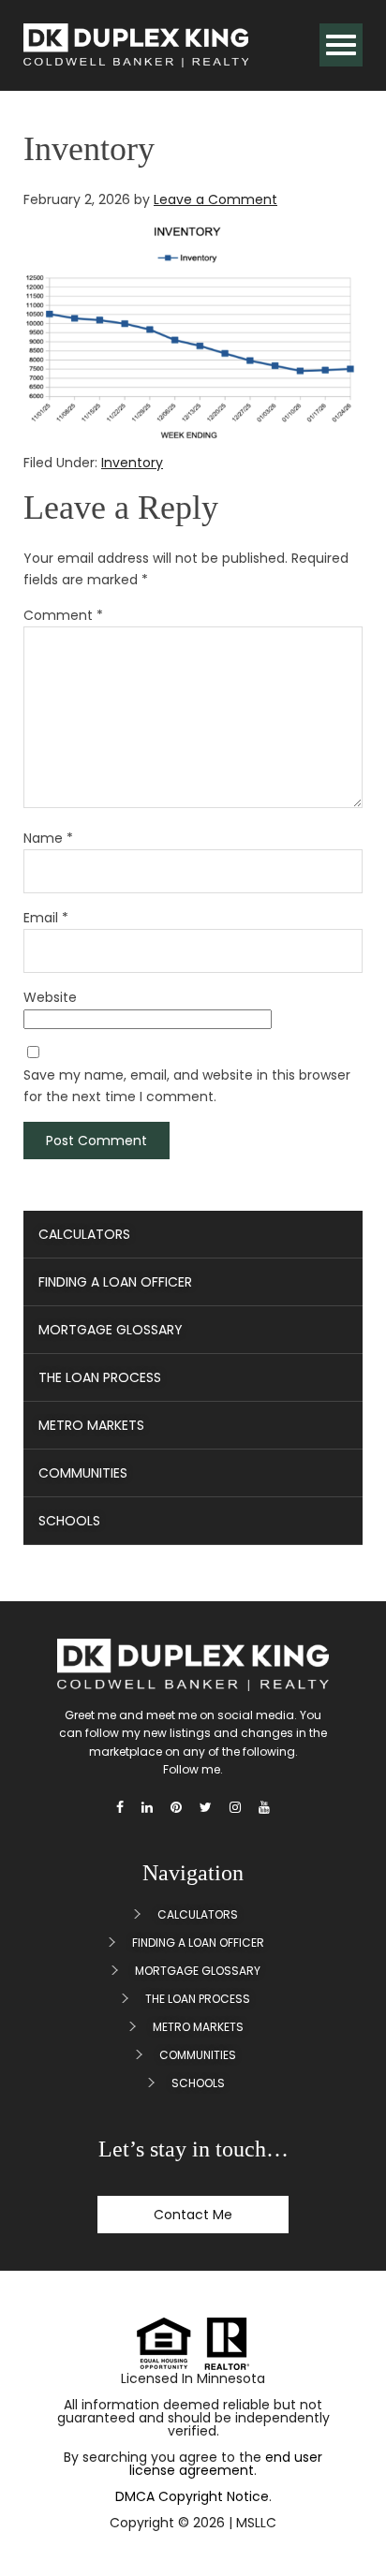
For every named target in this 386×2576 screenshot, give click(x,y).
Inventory (132, 463)
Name (48, 838)
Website (50, 997)
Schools (69, 1521)
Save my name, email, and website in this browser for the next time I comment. (187, 1086)
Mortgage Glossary (111, 1330)
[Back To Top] (348, 2518)
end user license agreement (226, 2464)
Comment (63, 615)
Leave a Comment (215, 199)
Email (46, 918)
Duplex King (136, 45)
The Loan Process (100, 1377)
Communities (83, 1473)
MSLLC (256, 2523)
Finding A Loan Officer (115, 1282)
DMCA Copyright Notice (192, 2496)
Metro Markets (91, 1425)
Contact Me (193, 2215)
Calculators (84, 1234)
